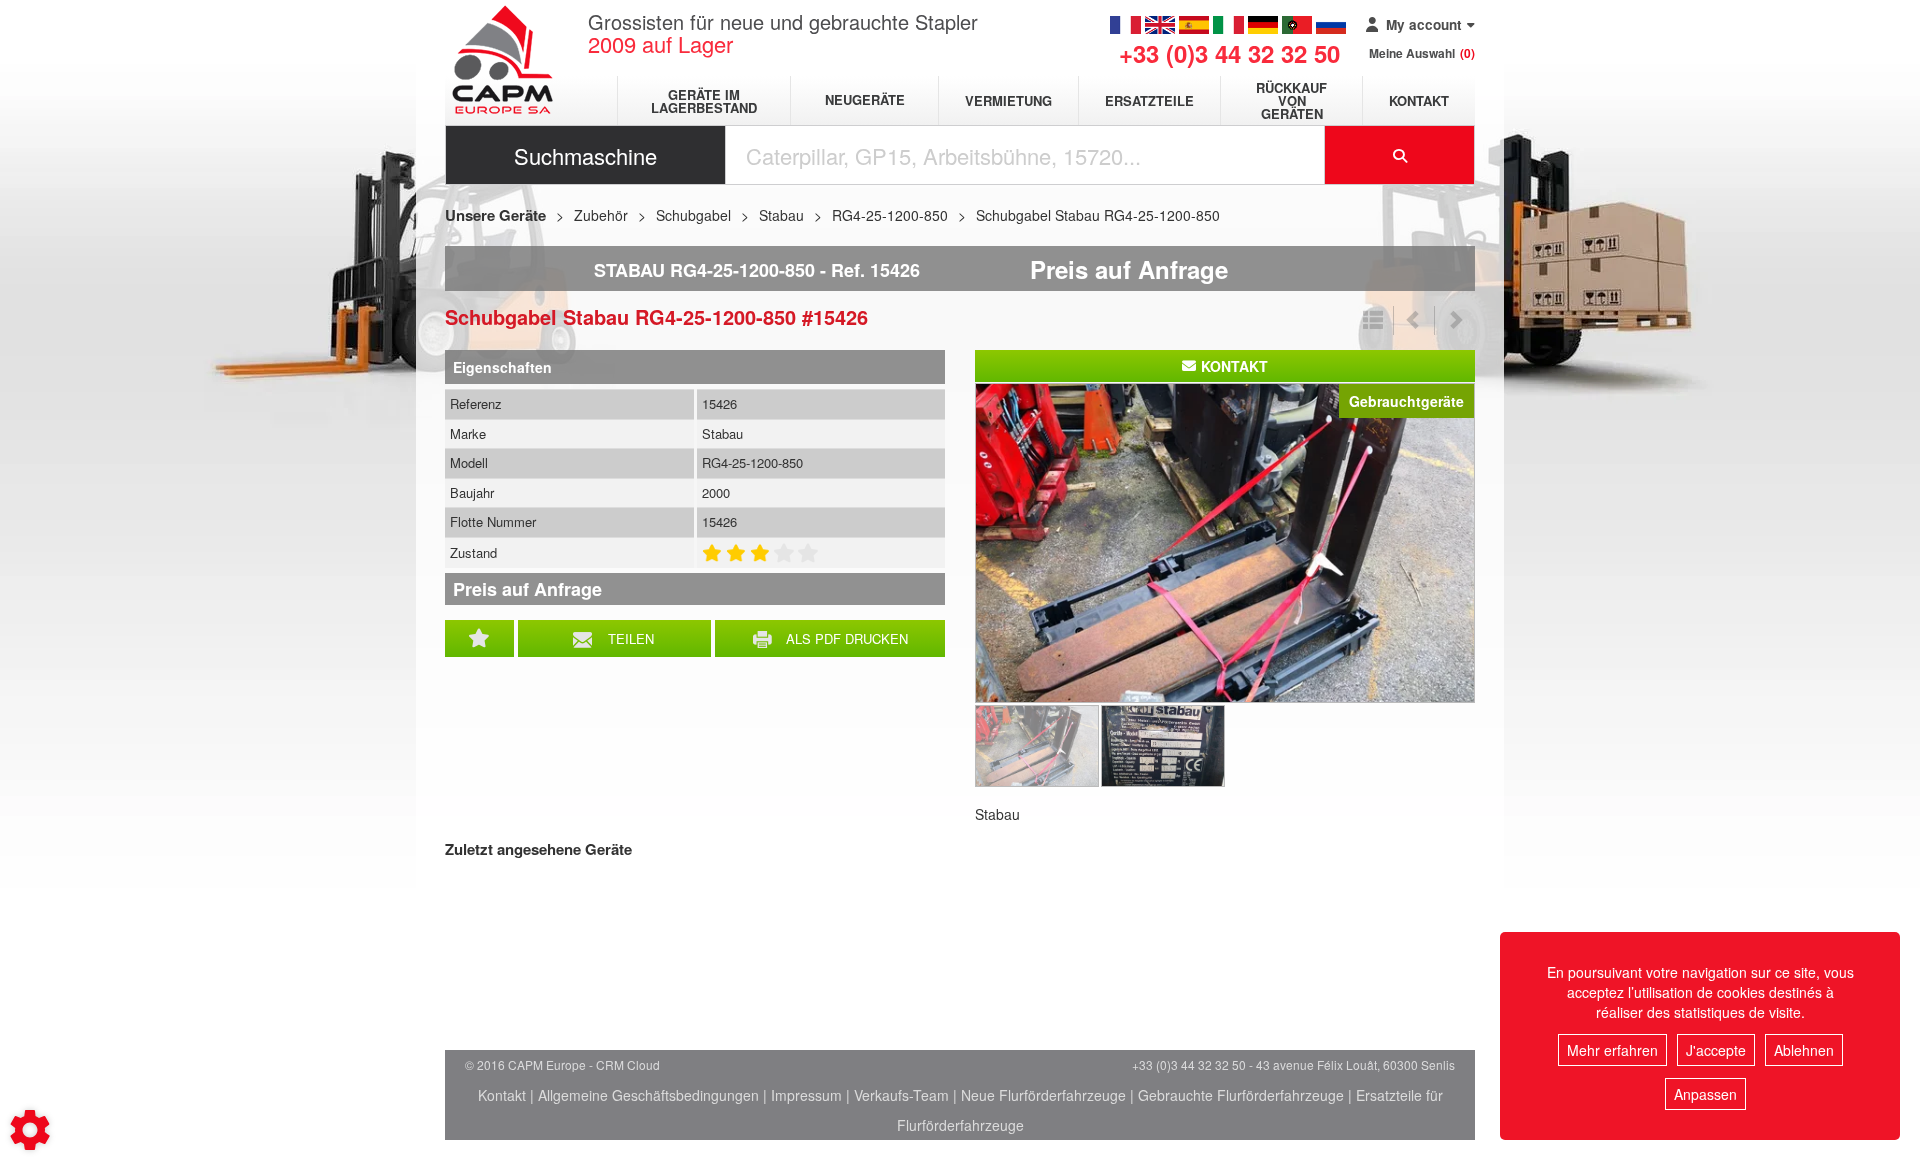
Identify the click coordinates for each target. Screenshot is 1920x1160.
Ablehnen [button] (1804, 1050)
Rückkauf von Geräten (1291, 100)
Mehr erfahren (1612, 1050)
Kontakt (1419, 100)
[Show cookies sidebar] (30, 1130)
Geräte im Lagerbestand (704, 101)
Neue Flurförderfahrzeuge (1043, 1095)
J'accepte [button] (1716, 1050)
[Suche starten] (1400, 155)
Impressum (806, 1095)
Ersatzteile (1149, 100)
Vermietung (1008, 100)
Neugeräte (865, 100)
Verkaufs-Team (901, 1095)
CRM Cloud (628, 1064)
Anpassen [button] (1705, 1094)
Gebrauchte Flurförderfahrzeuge (1241, 1095)
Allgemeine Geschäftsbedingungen (648, 1095)
